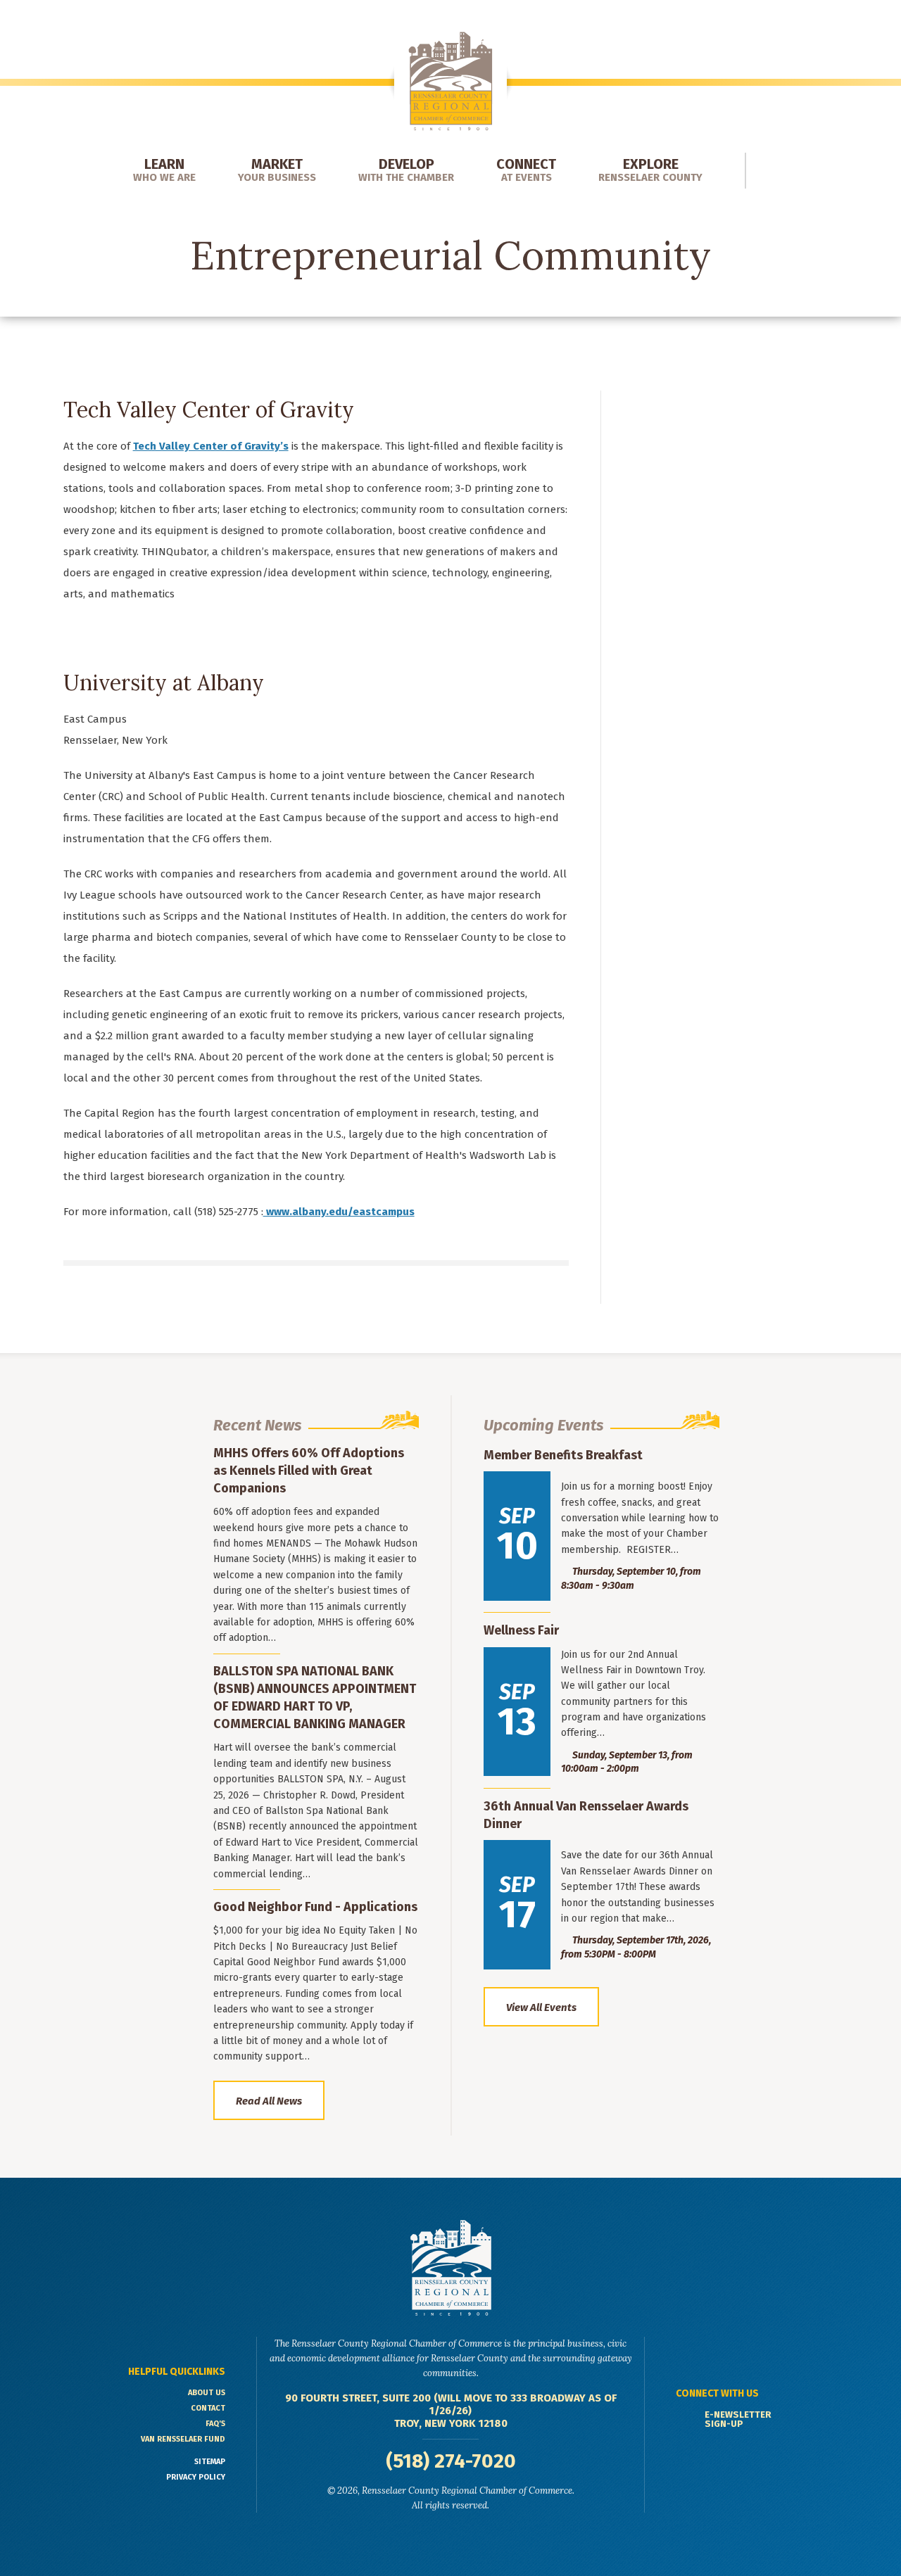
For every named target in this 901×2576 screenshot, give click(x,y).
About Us (207, 2393)
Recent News (257, 1425)
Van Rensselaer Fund (183, 2439)
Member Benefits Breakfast (563, 1455)
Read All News (269, 2101)
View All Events (541, 2007)
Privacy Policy (196, 2477)
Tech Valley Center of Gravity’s (211, 446)
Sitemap (210, 2462)
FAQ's (215, 2424)
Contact (208, 2408)
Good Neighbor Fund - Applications (315, 1907)
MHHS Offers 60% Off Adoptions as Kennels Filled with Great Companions (309, 1471)
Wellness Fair (521, 1630)
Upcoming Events (543, 1425)
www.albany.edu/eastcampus (339, 1212)
